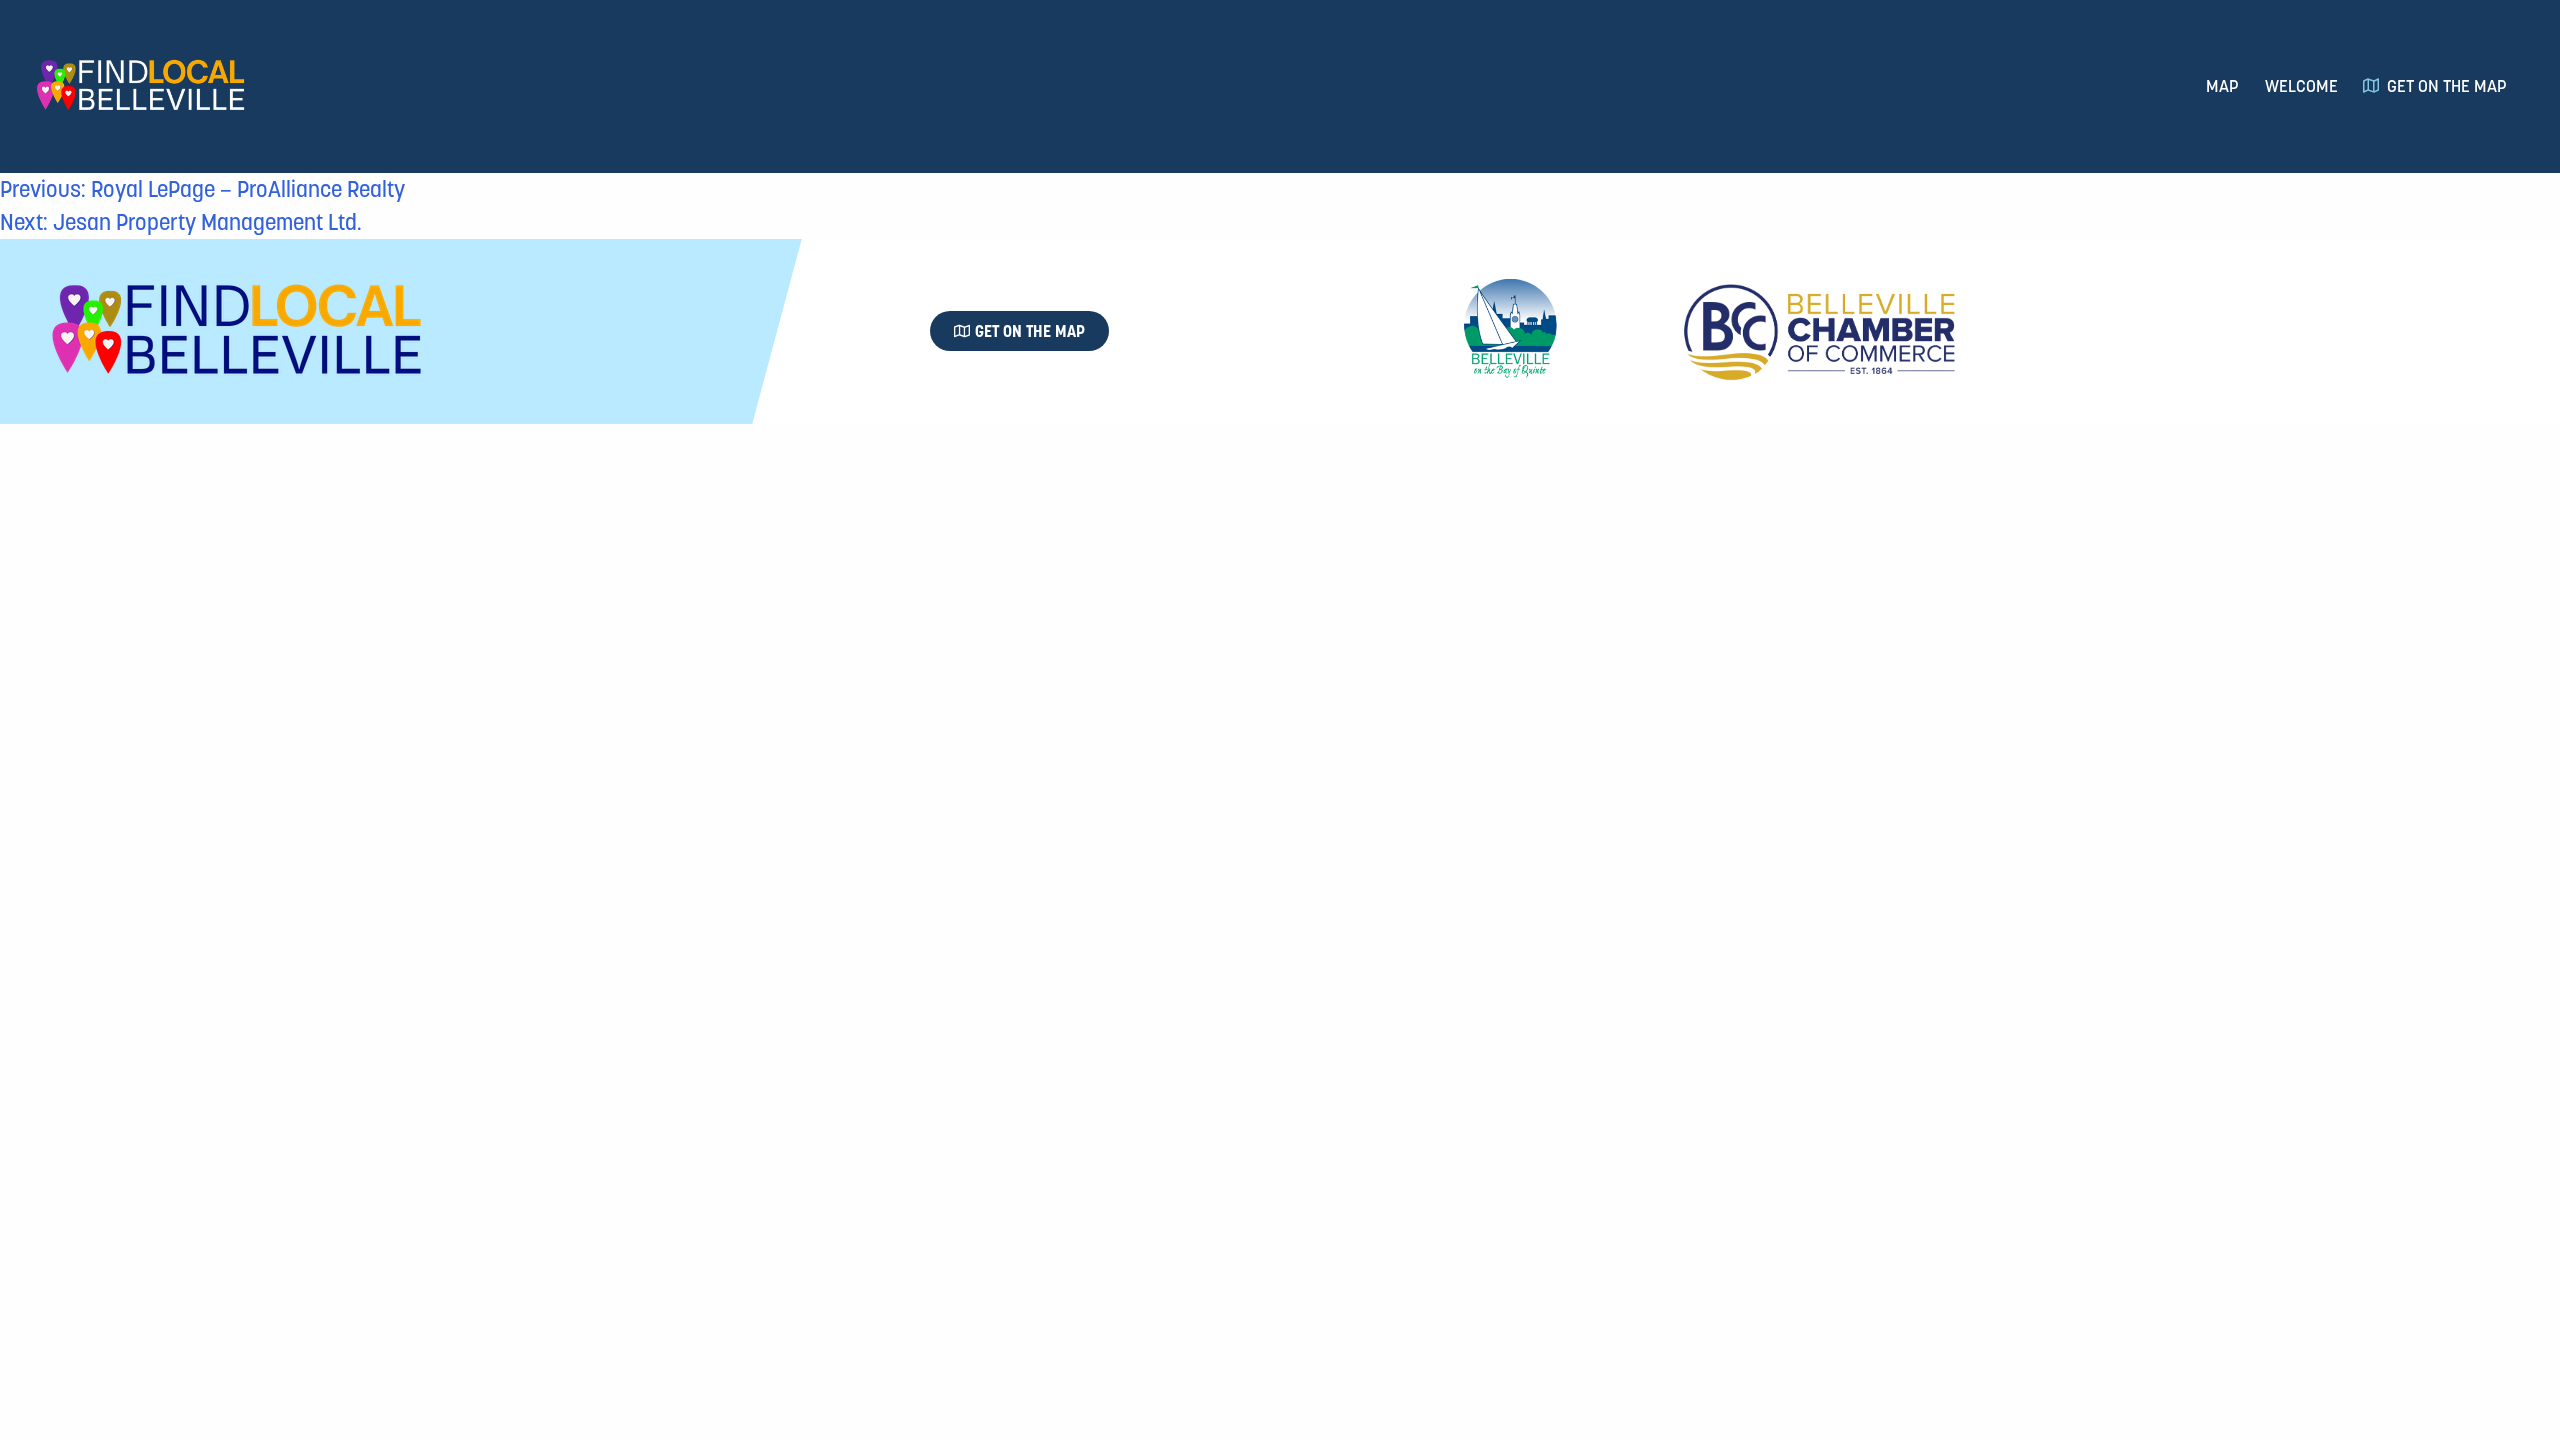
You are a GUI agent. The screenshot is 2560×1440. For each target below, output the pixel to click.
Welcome (2301, 86)
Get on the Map (2447, 86)
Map (2222, 86)
